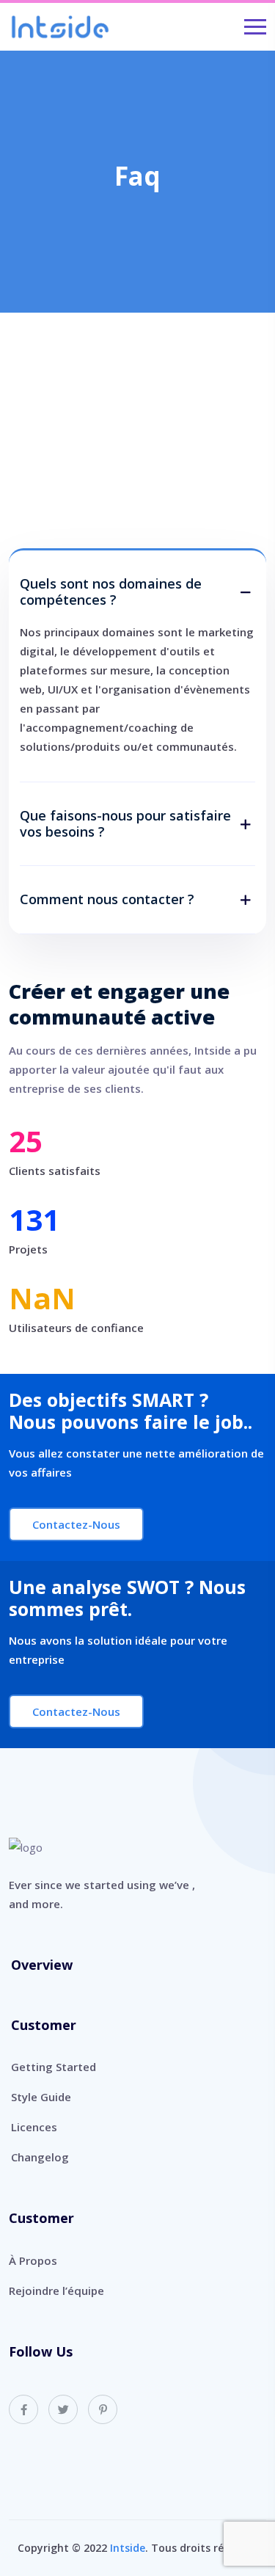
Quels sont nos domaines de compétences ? (111, 592)
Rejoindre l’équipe (56, 2291)
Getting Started (54, 2067)
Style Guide (41, 2097)
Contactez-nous (76, 1524)
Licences (34, 2127)
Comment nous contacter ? (107, 900)
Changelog (40, 2157)
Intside (128, 2548)
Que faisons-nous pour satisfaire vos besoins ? (125, 824)
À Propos (33, 2260)
